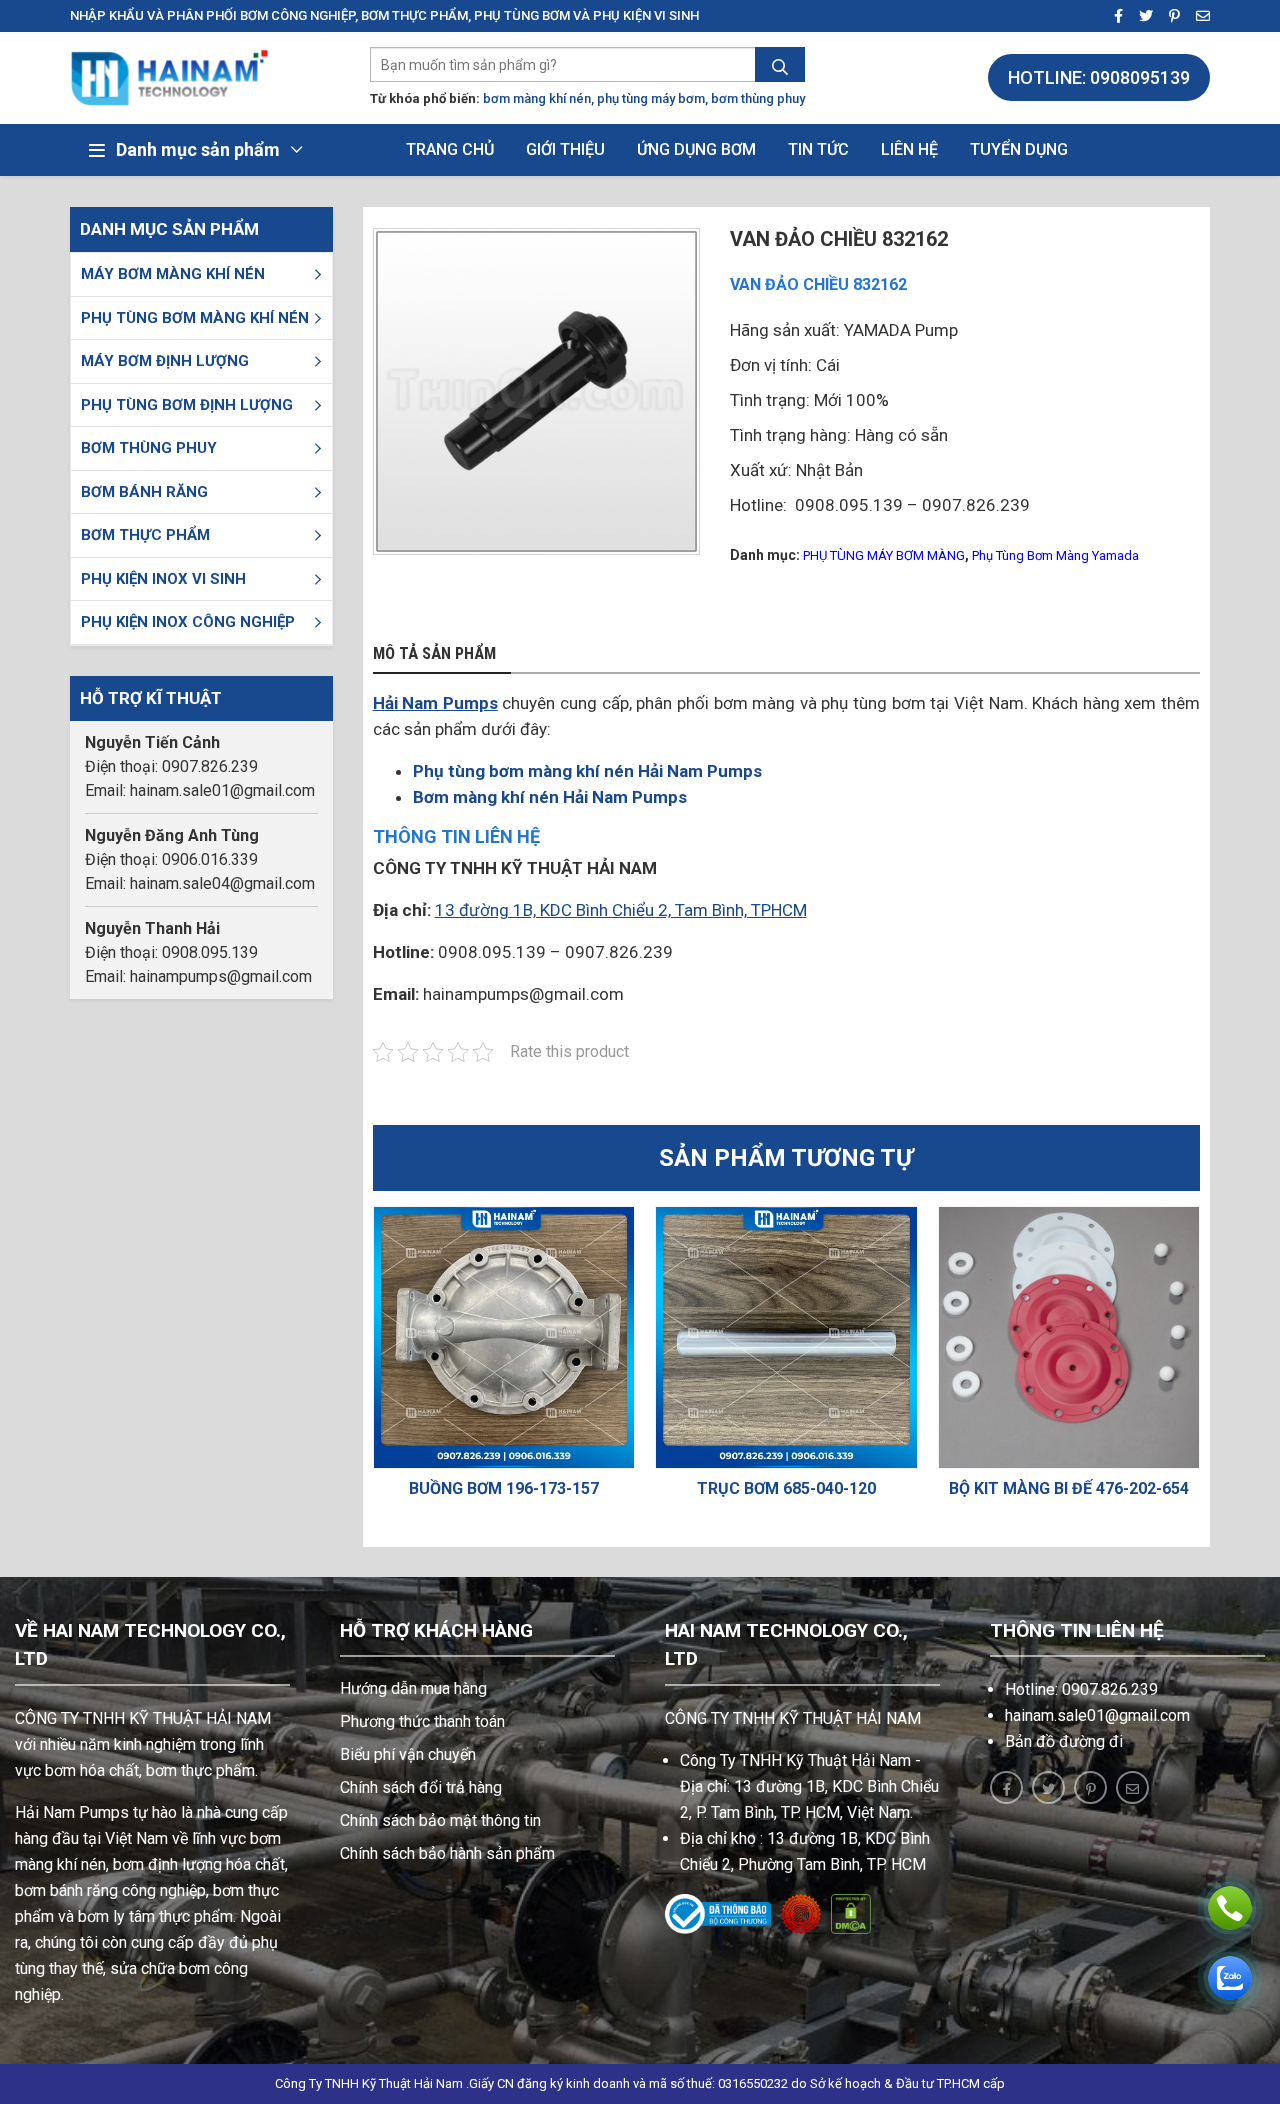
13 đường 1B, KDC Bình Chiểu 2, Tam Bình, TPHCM (621, 910)
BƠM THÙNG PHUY (149, 448)
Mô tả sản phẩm (434, 654)
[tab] (442, 655)
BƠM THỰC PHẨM (145, 535)
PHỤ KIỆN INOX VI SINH (163, 579)
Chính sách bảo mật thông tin (440, 1820)
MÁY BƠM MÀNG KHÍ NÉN (173, 274)
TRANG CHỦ (450, 149)
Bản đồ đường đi (1064, 1741)
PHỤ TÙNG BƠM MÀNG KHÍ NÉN (195, 318)
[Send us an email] (1197, 16)
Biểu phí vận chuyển (408, 1754)
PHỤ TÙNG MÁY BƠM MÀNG (884, 555)
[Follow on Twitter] (1140, 16)
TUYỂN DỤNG (1019, 149)
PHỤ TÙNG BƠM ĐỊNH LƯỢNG (187, 405)
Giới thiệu (565, 149)
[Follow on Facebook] (1112, 16)
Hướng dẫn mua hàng (413, 1688)
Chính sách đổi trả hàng (421, 1787)
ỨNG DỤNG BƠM (696, 149)
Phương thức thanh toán (422, 1721)
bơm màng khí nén (537, 98)
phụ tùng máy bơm (651, 98)
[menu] (318, 274)
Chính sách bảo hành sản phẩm (447, 1853)
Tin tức (818, 149)
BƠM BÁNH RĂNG (144, 492)
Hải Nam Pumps (435, 703)
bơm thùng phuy (758, 98)
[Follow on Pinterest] (1168, 16)
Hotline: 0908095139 (1099, 77)
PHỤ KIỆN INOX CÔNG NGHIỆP (188, 622)
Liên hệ (909, 149)
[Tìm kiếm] (780, 67)
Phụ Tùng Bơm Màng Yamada (1055, 555)
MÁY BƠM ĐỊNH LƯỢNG (165, 361)
